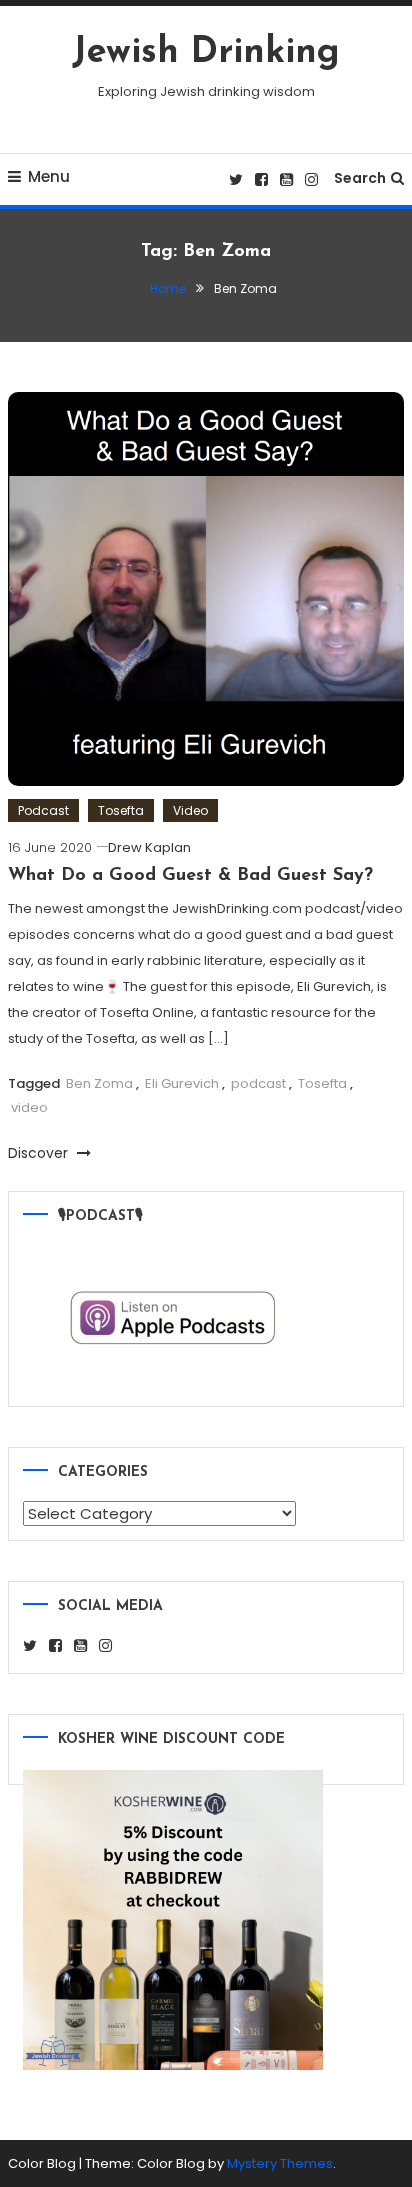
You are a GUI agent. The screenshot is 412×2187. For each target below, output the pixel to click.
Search (360, 178)
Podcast (43, 810)
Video (190, 810)
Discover (40, 1153)
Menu (49, 176)
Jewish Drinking (206, 53)
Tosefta (121, 810)
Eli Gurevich (182, 1083)
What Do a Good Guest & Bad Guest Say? (190, 876)
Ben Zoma (99, 1083)
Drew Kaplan (149, 847)
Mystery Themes (280, 2163)
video (29, 1107)
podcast (258, 1083)
